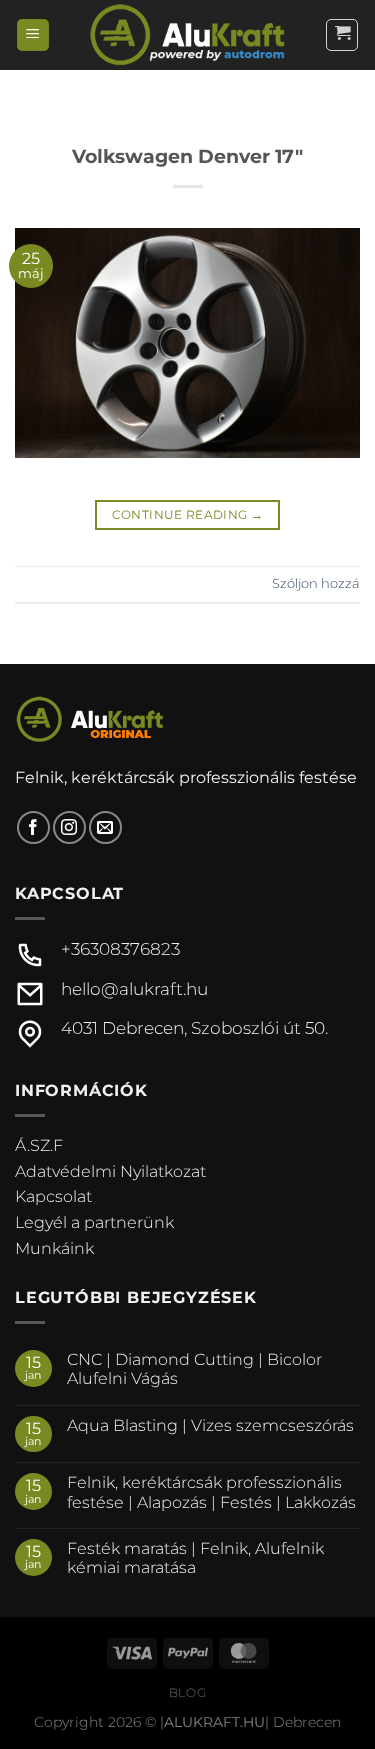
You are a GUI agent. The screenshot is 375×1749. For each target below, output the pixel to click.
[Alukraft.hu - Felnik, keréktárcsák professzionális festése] (188, 34)
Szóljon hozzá (316, 583)
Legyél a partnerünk (94, 1222)
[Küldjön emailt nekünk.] (105, 827)
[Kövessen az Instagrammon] (69, 827)
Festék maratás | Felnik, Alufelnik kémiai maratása (195, 1558)
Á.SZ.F (39, 1145)
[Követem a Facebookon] (33, 827)
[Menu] (33, 35)
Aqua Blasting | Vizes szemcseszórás (210, 1425)
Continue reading (188, 514)
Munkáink (54, 1248)
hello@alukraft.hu (134, 989)
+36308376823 (120, 949)
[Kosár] (342, 35)
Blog (187, 1692)
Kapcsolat (53, 1196)
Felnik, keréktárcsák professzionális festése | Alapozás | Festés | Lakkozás (211, 1492)
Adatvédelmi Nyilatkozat (110, 1171)
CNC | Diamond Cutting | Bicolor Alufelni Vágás (194, 1369)
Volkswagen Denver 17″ (187, 156)
